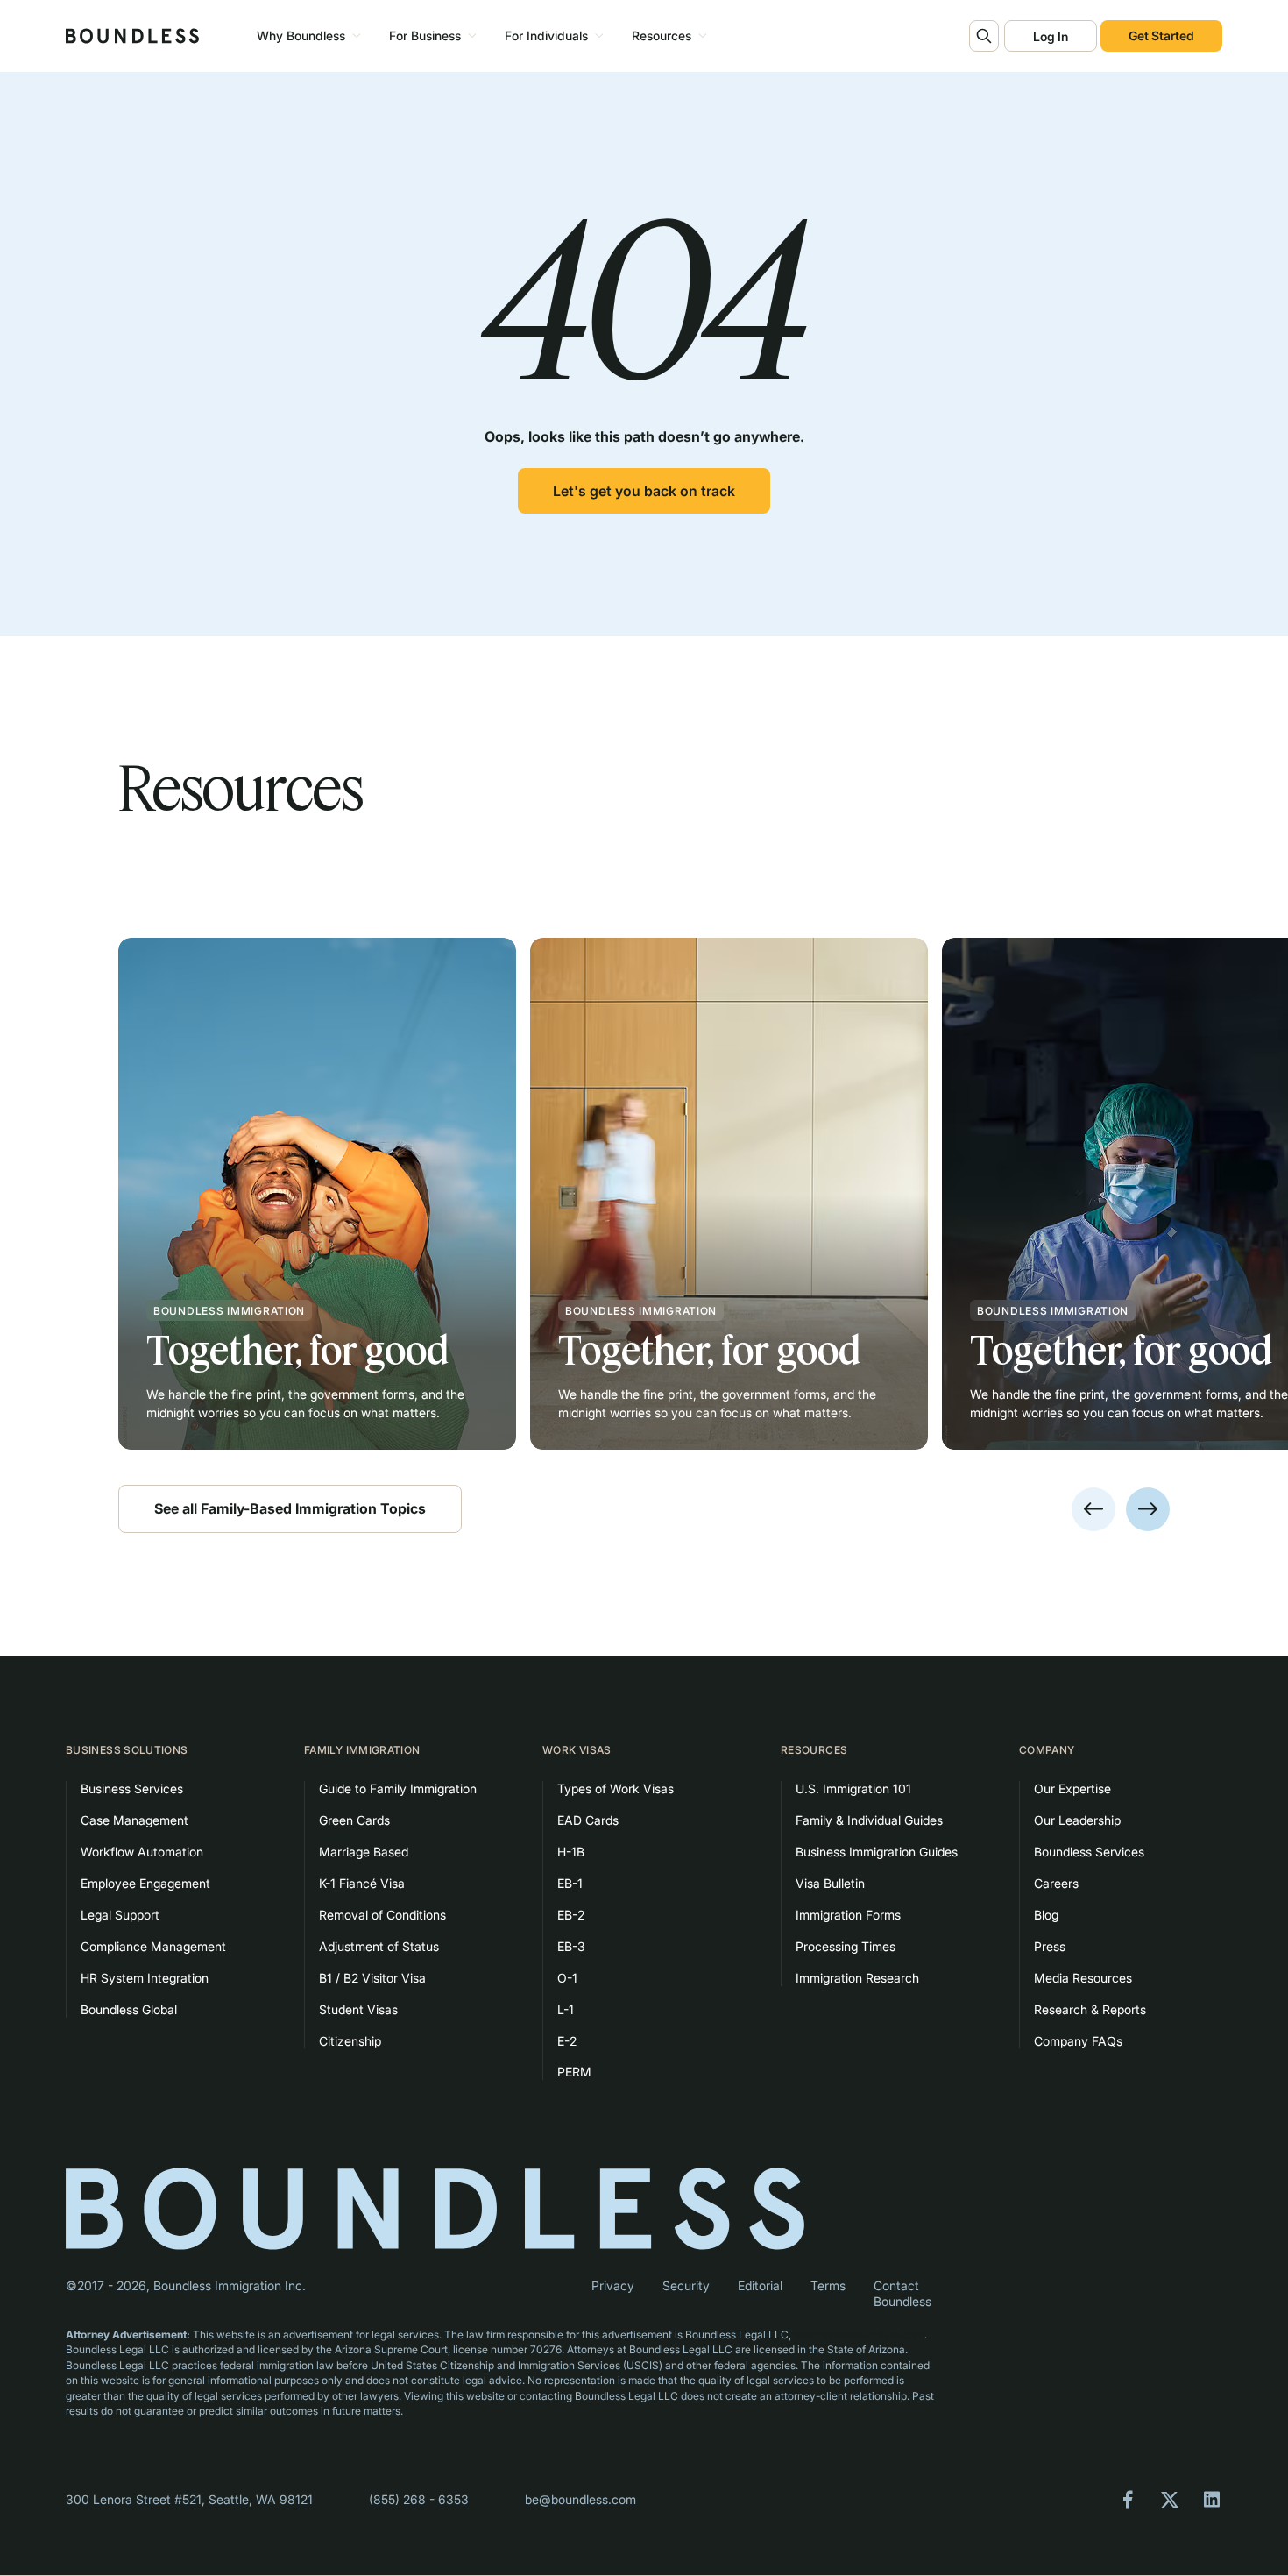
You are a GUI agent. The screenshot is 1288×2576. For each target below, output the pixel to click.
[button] (306, 36)
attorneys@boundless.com (859, 2335)
